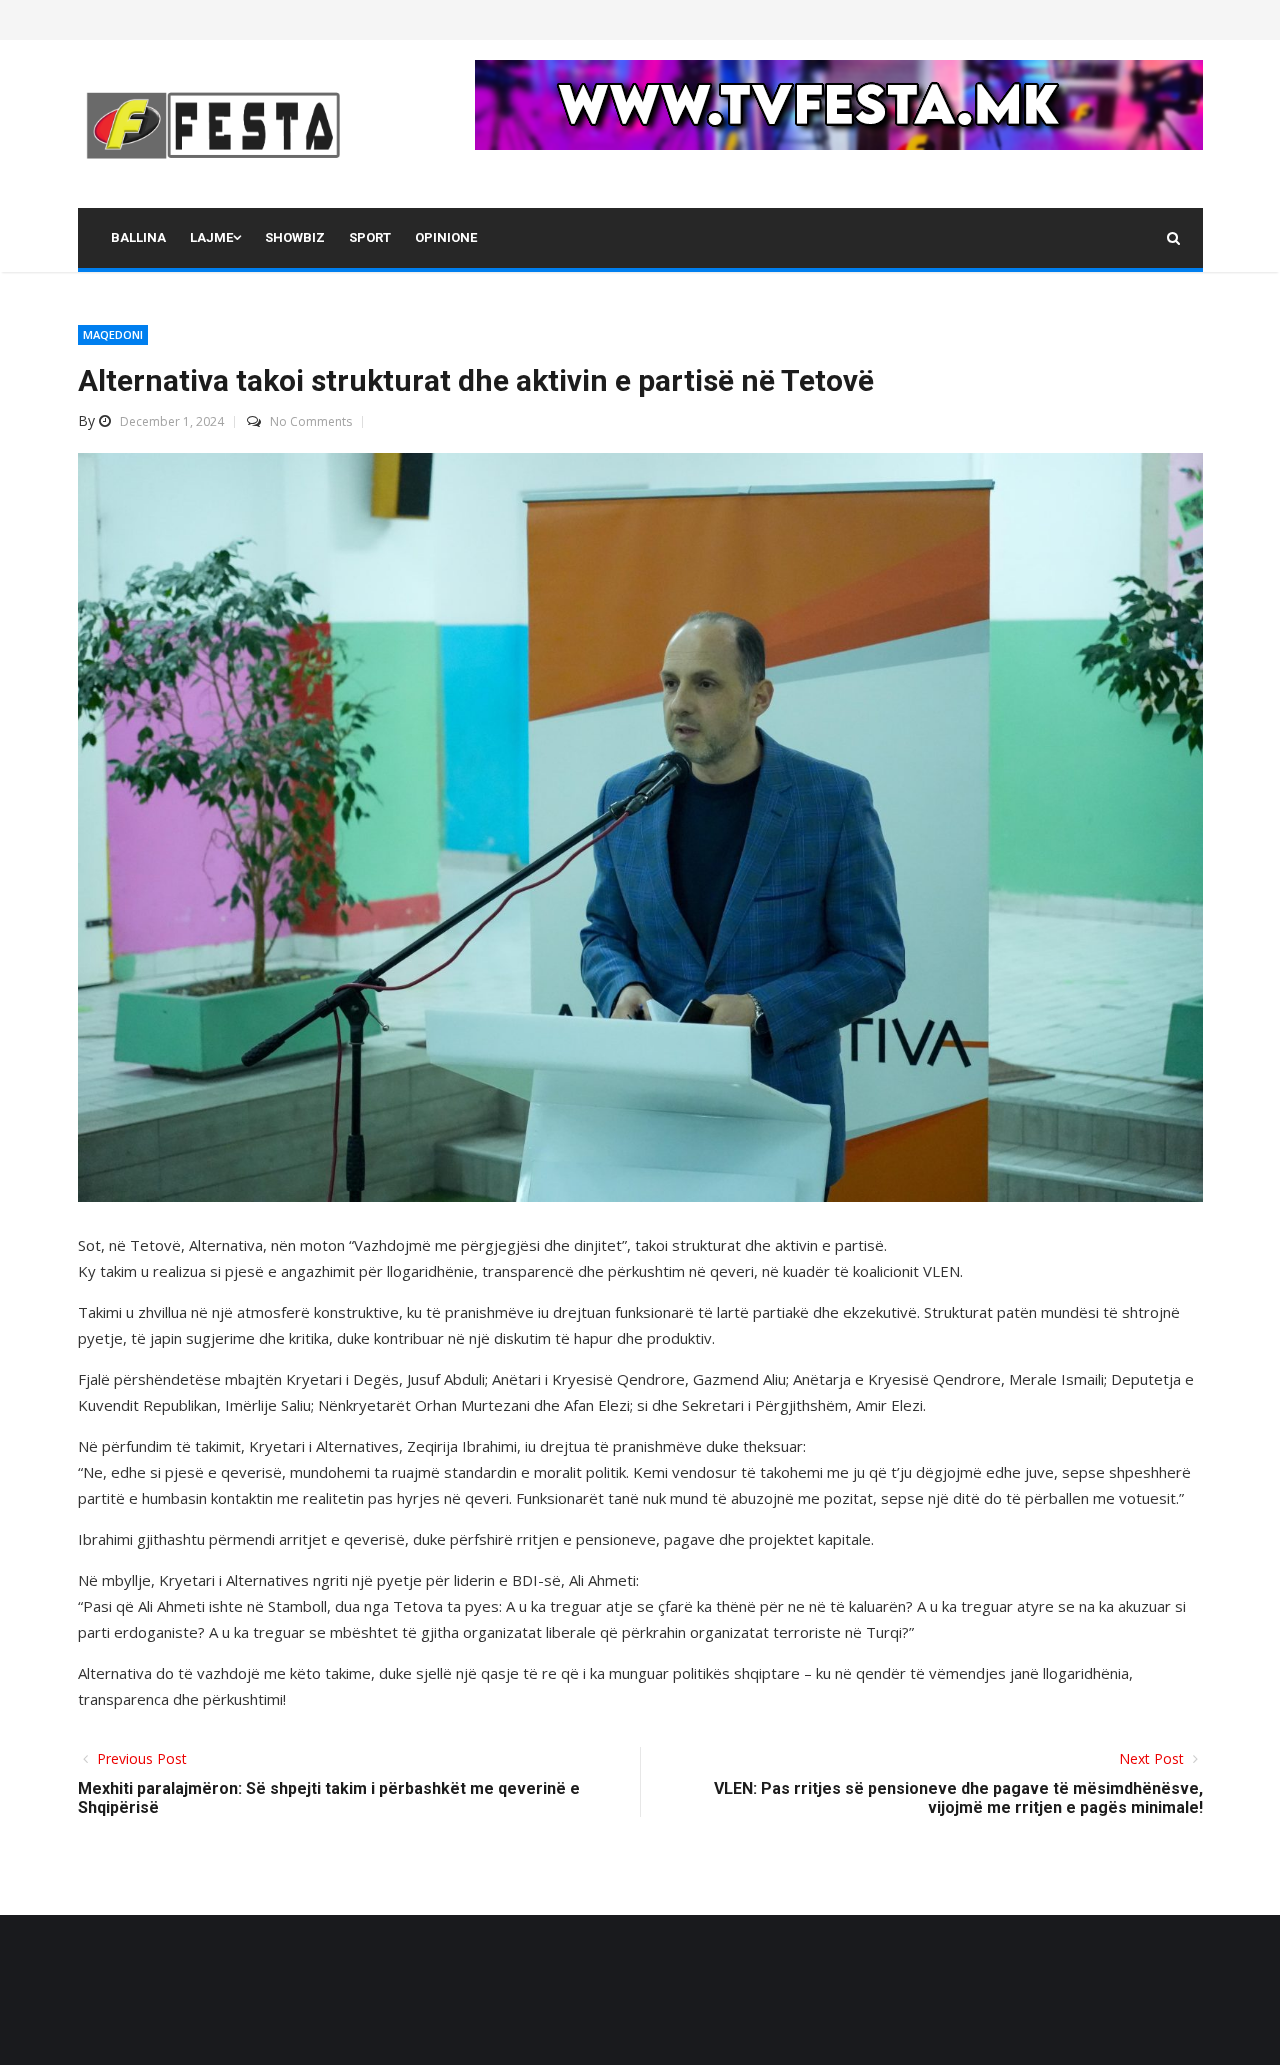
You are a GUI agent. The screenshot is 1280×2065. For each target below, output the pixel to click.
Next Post (1153, 1758)
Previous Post (140, 1758)
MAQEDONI (113, 334)
